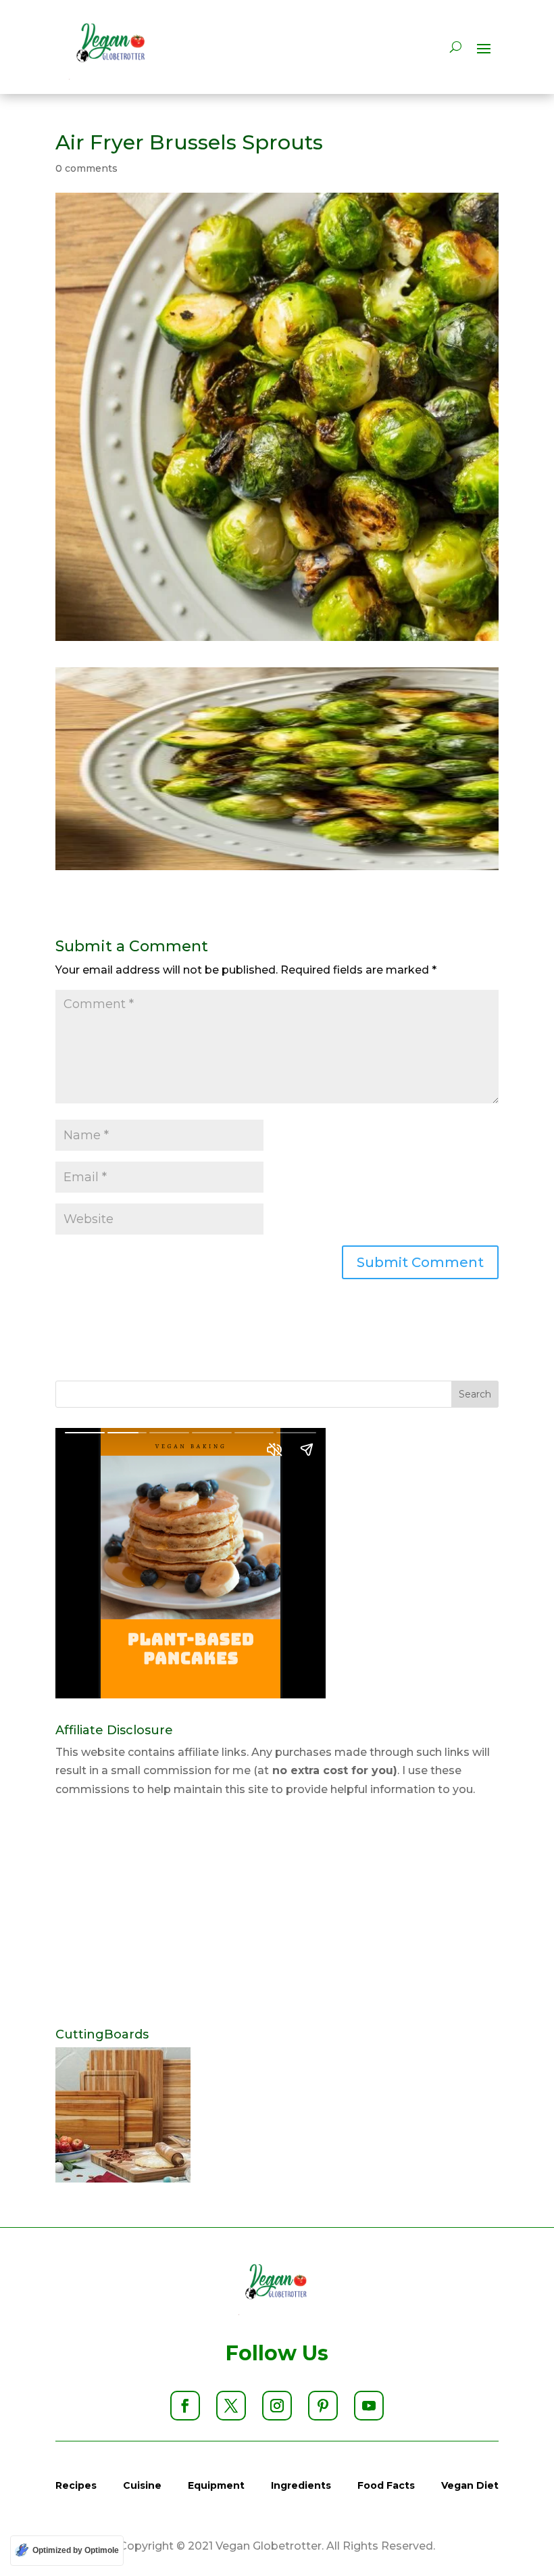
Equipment (216, 2485)
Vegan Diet (470, 2485)
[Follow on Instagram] (277, 2406)
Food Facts (386, 2485)
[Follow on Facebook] (185, 2406)
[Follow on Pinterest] (323, 2406)
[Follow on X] (231, 2406)
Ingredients (301, 2485)
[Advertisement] (277, 1913)
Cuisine (142, 2485)
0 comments (86, 168)
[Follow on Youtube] (369, 2406)
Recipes (76, 2485)
